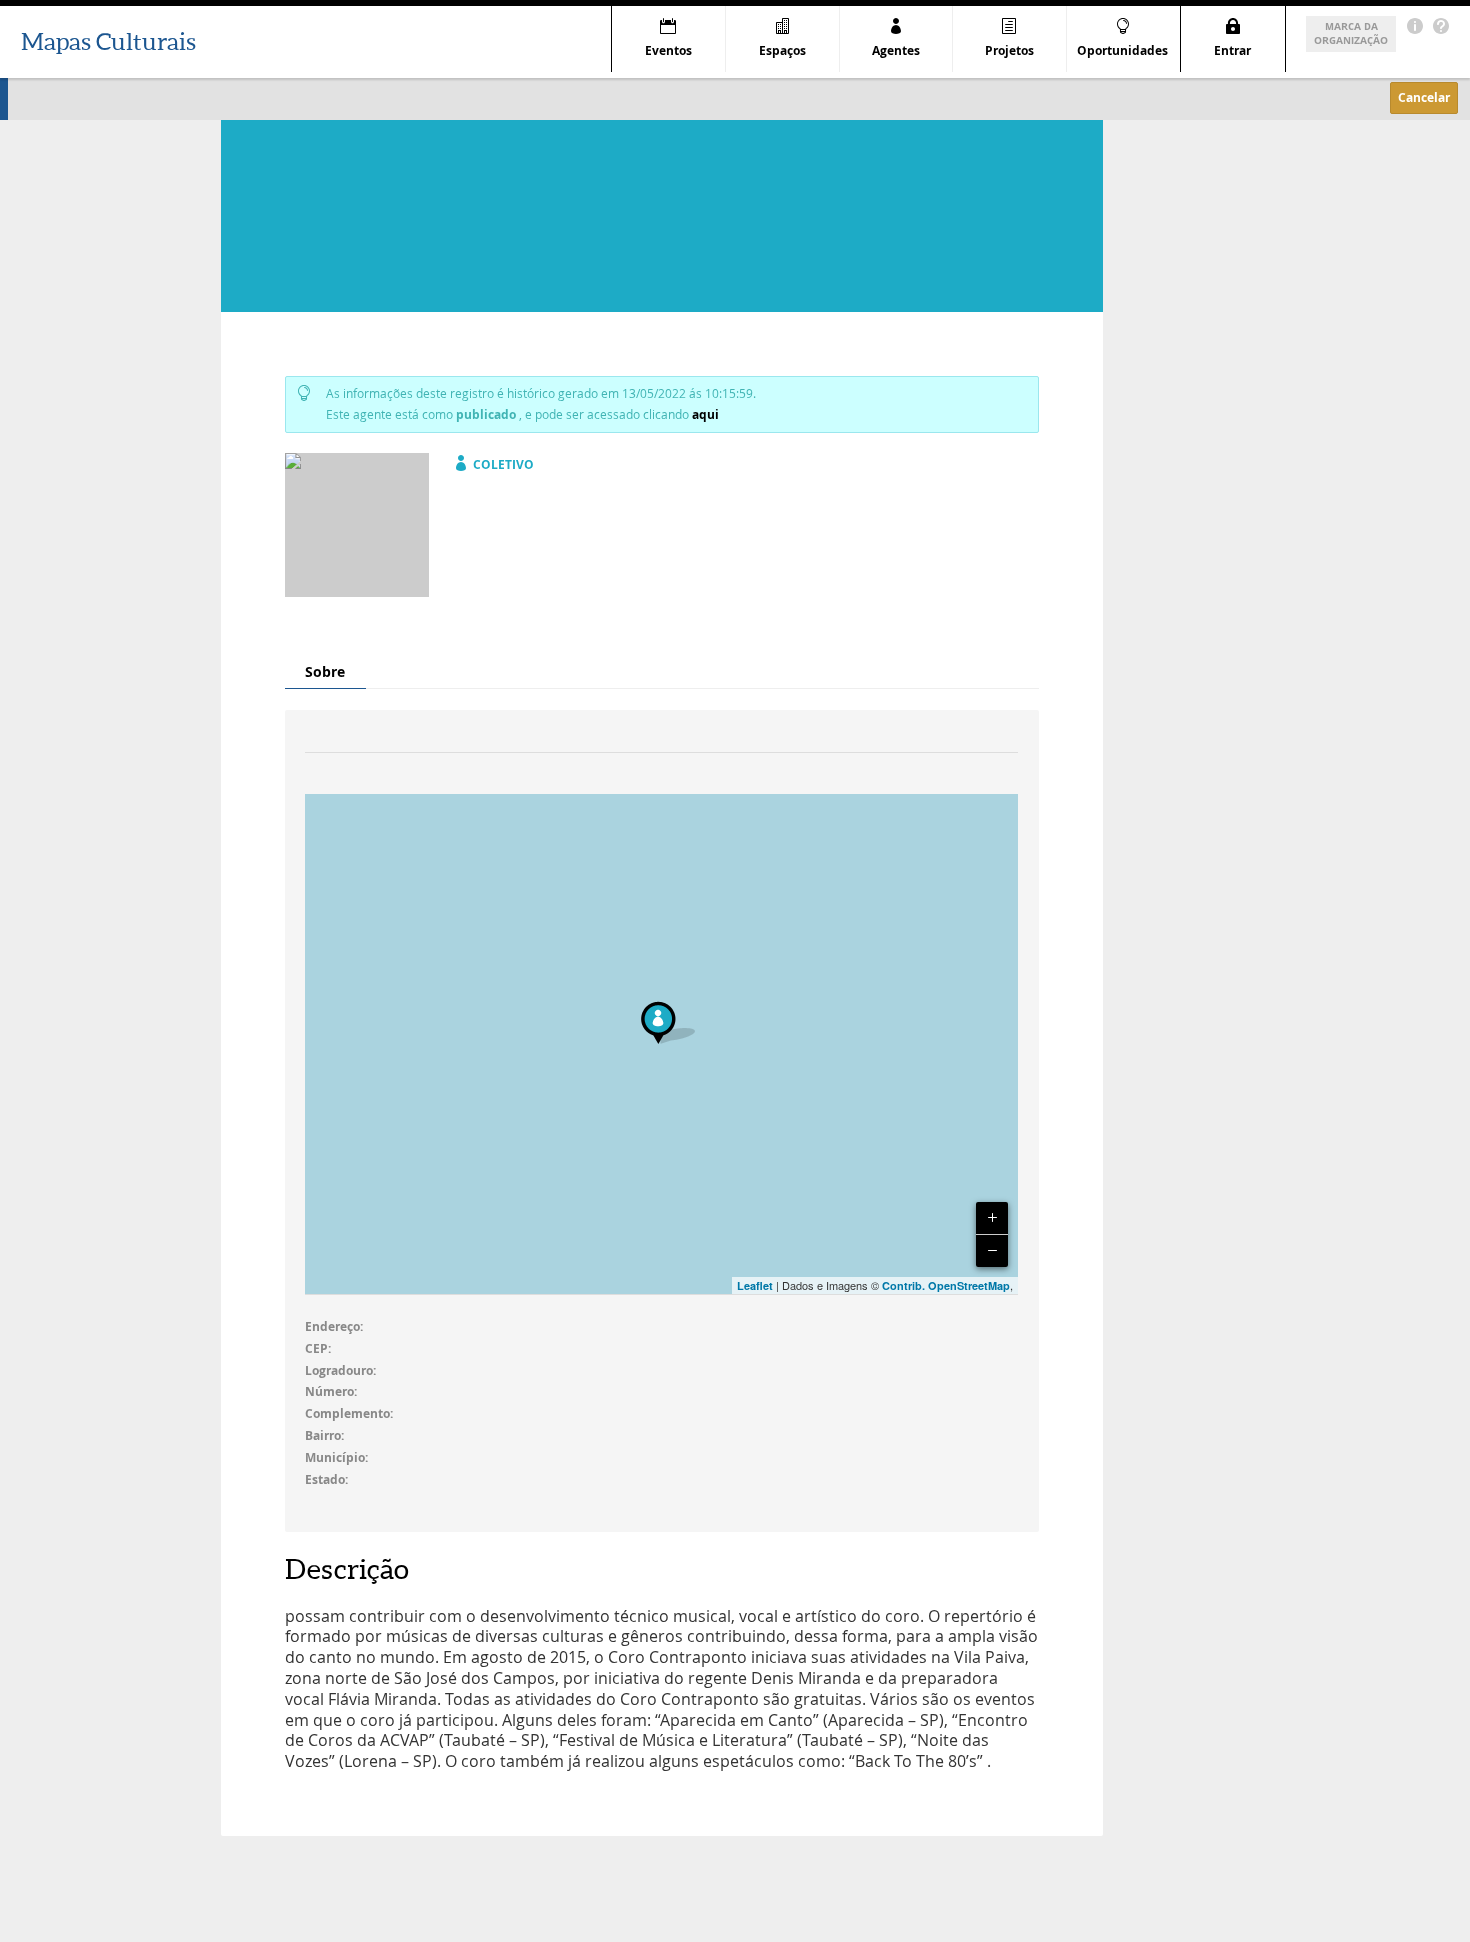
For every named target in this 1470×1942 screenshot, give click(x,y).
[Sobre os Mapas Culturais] (1415, 26)
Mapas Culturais (108, 41)
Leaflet (755, 1285)
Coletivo (503, 464)
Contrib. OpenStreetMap (946, 1285)
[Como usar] (1441, 26)
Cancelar (1424, 97)
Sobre (325, 671)
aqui (705, 414)
